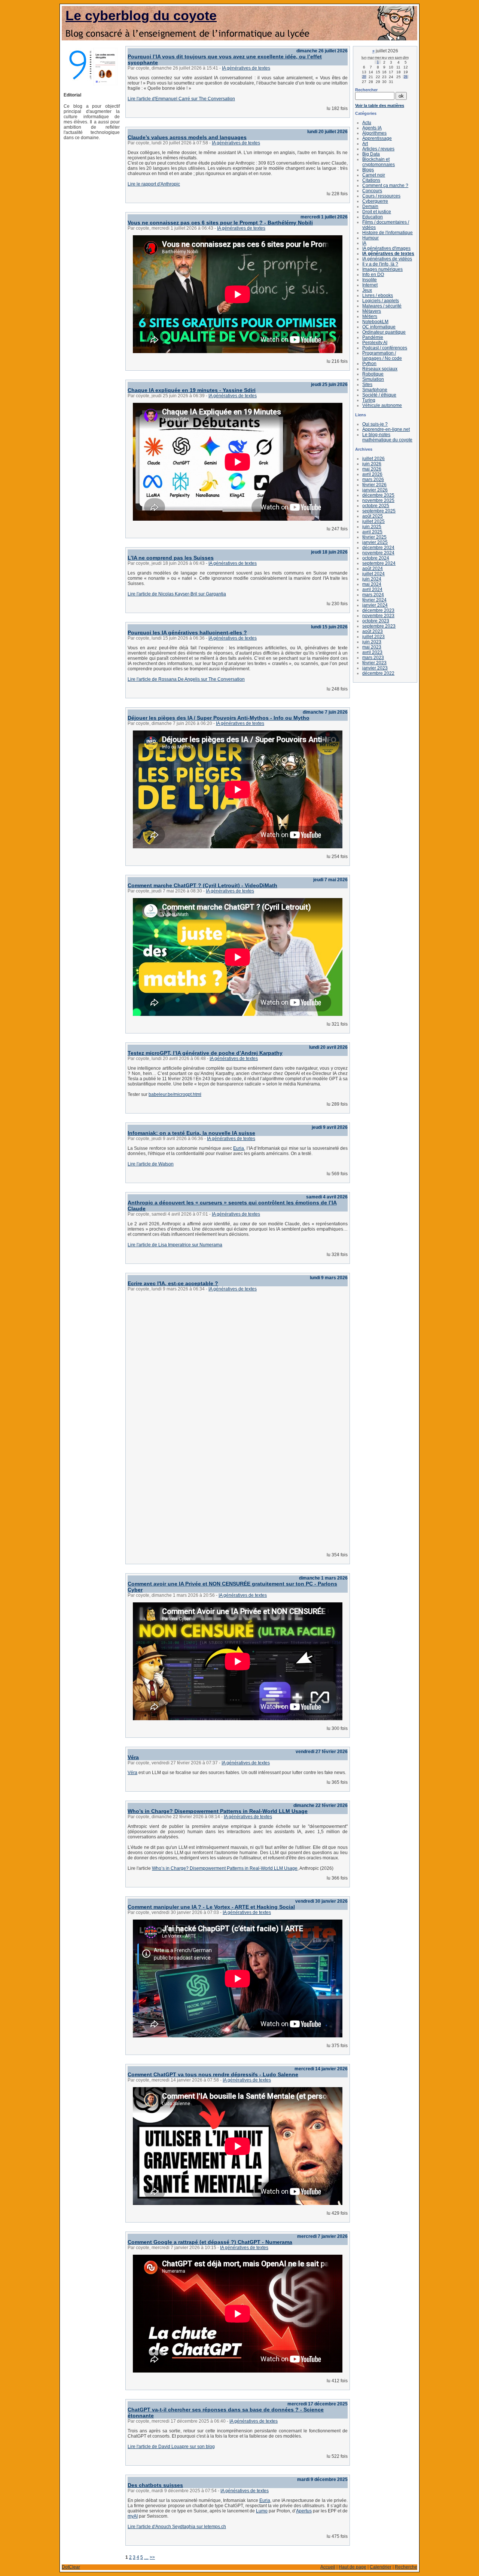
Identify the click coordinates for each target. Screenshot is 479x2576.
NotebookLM (375, 322)
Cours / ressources (381, 196)
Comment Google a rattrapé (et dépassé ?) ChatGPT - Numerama (210, 2242)
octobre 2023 (376, 621)
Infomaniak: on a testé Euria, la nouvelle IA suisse (191, 1133)
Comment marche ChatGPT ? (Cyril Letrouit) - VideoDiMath (202, 885)
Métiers (370, 316)
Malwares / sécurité (382, 306)
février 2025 (374, 537)
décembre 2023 (378, 610)
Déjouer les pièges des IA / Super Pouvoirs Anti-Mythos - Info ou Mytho (219, 718)
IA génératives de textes (246, 68)
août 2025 (373, 516)
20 (364, 77)
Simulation (373, 379)
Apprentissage (377, 138)
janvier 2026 (375, 490)
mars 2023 (373, 658)
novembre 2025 (378, 500)
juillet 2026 (373, 459)
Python (369, 364)
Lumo (262, 2511)
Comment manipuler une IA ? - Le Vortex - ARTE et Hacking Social (211, 1907)
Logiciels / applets (381, 301)
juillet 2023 (373, 637)
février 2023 (374, 663)
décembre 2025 (378, 495)
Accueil (328, 2567)
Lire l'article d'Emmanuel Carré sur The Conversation (181, 99)
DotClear (71, 2567)
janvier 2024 (375, 605)
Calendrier (381, 2567)
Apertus (304, 2511)
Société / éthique (379, 395)
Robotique (373, 374)
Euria (239, 1148)
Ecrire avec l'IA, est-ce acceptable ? (173, 1283)
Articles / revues (378, 149)
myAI (133, 2516)
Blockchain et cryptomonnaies (379, 162)
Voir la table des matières (380, 105)
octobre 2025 (376, 506)
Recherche (406, 2567)
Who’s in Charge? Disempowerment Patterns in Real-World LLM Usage (218, 1811)
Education (373, 217)
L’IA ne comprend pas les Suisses (171, 558)
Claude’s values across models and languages (187, 137)
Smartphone (375, 390)
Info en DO (373, 275)
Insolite (370, 280)
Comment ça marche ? (385, 186)
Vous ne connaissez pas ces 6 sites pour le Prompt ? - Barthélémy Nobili (220, 223)
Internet (370, 285)
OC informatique (379, 327)
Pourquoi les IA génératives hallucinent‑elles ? (187, 632)
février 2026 (374, 485)
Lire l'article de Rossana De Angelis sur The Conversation (186, 679)
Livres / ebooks (378, 295)
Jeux (367, 290)
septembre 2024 (379, 563)
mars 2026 (373, 480)
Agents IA (372, 128)
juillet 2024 (373, 574)
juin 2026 (372, 464)
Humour (370, 238)
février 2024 (374, 600)
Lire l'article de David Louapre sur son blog (171, 2447)
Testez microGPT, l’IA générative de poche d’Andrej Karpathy (205, 1053)
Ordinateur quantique (384, 332)
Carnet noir (374, 175)
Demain (370, 206)
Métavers (372, 311)
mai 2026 (372, 469)
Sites (367, 385)
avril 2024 (372, 589)
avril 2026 (372, 474)
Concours (372, 191)
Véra (133, 1757)
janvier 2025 (375, 542)
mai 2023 (372, 647)
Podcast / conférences (385, 348)
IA (364, 243)
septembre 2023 (379, 626)
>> (152, 2557)
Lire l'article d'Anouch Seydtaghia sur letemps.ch (177, 2527)
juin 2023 (372, 642)
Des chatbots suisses (155, 2485)
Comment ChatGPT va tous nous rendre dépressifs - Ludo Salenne (213, 2074)
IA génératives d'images (386, 248)
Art (365, 144)
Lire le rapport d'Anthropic (154, 184)
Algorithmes (374, 133)
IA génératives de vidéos (387, 259)
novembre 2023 (378, 616)
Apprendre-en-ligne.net (386, 429)
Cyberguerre (375, 201)
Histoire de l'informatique (388, 233)
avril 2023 (372, 652)
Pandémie (373, 337)
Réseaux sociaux (380, 369)
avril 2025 (372, 532)
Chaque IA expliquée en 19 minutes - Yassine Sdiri (192, 390)
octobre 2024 (376, 558)
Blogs (368, 170)
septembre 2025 (379, 511)
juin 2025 (372, 527)
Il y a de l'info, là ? (380, 264)
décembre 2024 (378, 548)
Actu (367, 123)
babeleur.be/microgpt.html (175, 1094)
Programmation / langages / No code (382, 356)
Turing (369, 400)
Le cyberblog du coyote (141, 16)
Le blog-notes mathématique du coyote (387, 437)
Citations (371, 180)
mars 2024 (373, 595)
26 (406, 77)
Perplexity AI (375, 343)
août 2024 (373, 569)
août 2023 (373, 631)
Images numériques (382, 269)
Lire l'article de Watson (151, 1164)
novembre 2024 (378, 553)
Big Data (371, 154)
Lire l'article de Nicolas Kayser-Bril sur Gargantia (177, 594)
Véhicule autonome (382, 405)
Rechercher (366, 90)
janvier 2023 (375, 668)
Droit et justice (377, 212)
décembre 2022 (378, 673)
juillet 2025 (373, 521)
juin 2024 (372, 579)
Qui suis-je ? (375, 424)
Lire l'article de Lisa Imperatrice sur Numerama (175, 1245)
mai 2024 (372, 584)
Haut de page (353, 2567)
